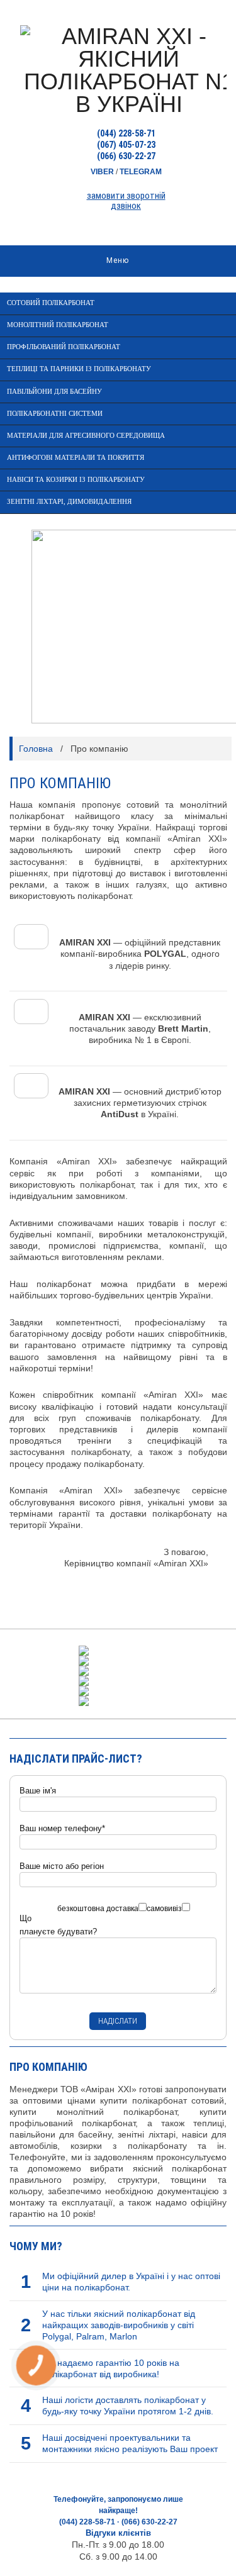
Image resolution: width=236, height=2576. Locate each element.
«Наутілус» (37, 656)
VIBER (102, 172)
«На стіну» (36, 612)
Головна (36, 749)
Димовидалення (43, 546)
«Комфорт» (37, 568)
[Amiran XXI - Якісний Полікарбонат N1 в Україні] (118, 69)
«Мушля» (34, 634)
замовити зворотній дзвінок (126, 201)
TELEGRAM (141, 172)
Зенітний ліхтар (43, 524)
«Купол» (32, 590)
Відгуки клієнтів (118, 2533)
